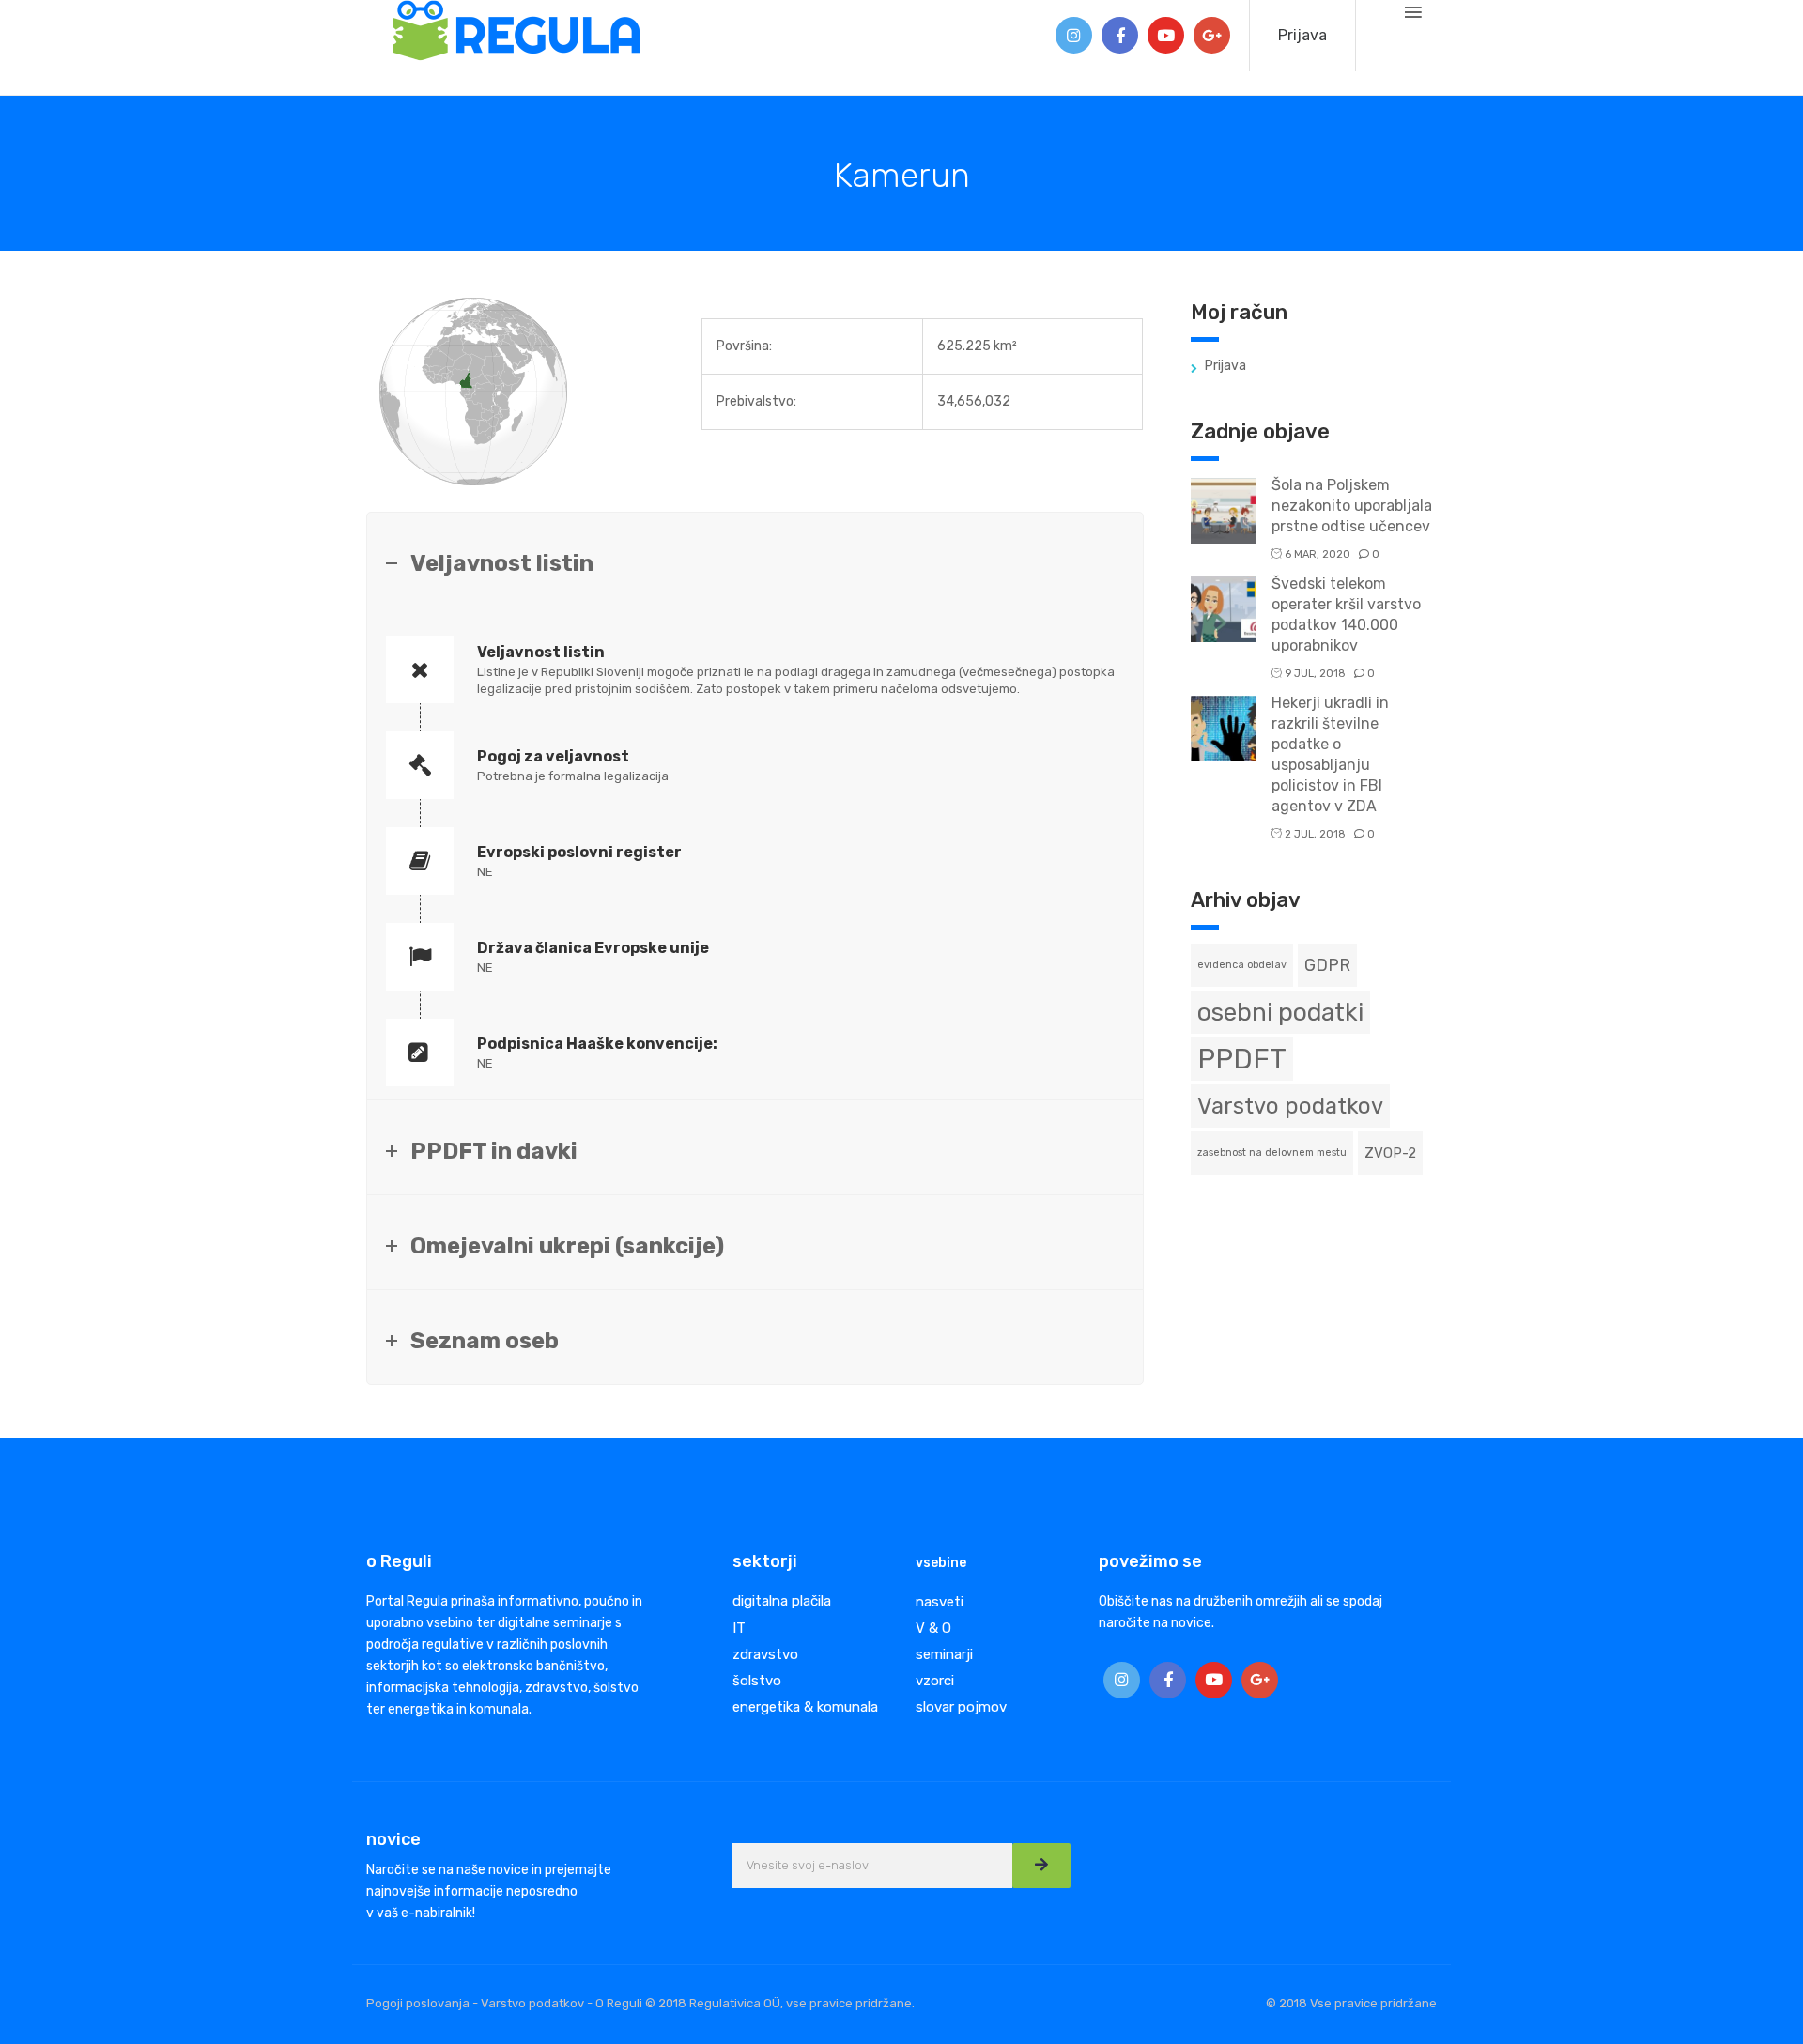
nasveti (940, 1602)
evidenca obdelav (1242, 965)
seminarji (944, 1654)
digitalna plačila (782, 1601)
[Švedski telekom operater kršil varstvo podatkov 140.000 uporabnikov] (1224, 608)
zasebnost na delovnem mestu (1272, 1153)
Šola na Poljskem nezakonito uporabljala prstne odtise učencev (1352, 506)
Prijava (1302, 35)
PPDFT (1242, 1059)
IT (739, 1628)
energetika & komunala (805, 1707)
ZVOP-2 (1390, 1153)
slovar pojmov (961, 1707)
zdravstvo (765, 1654)
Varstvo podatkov (1290, 1106)
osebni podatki (1280, 1012)
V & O (933, 1628)
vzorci (935, 1681)
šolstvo (757, 1681)
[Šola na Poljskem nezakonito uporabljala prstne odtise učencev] (1224, 509)
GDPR (1327, 965)
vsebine (941, 1563)
